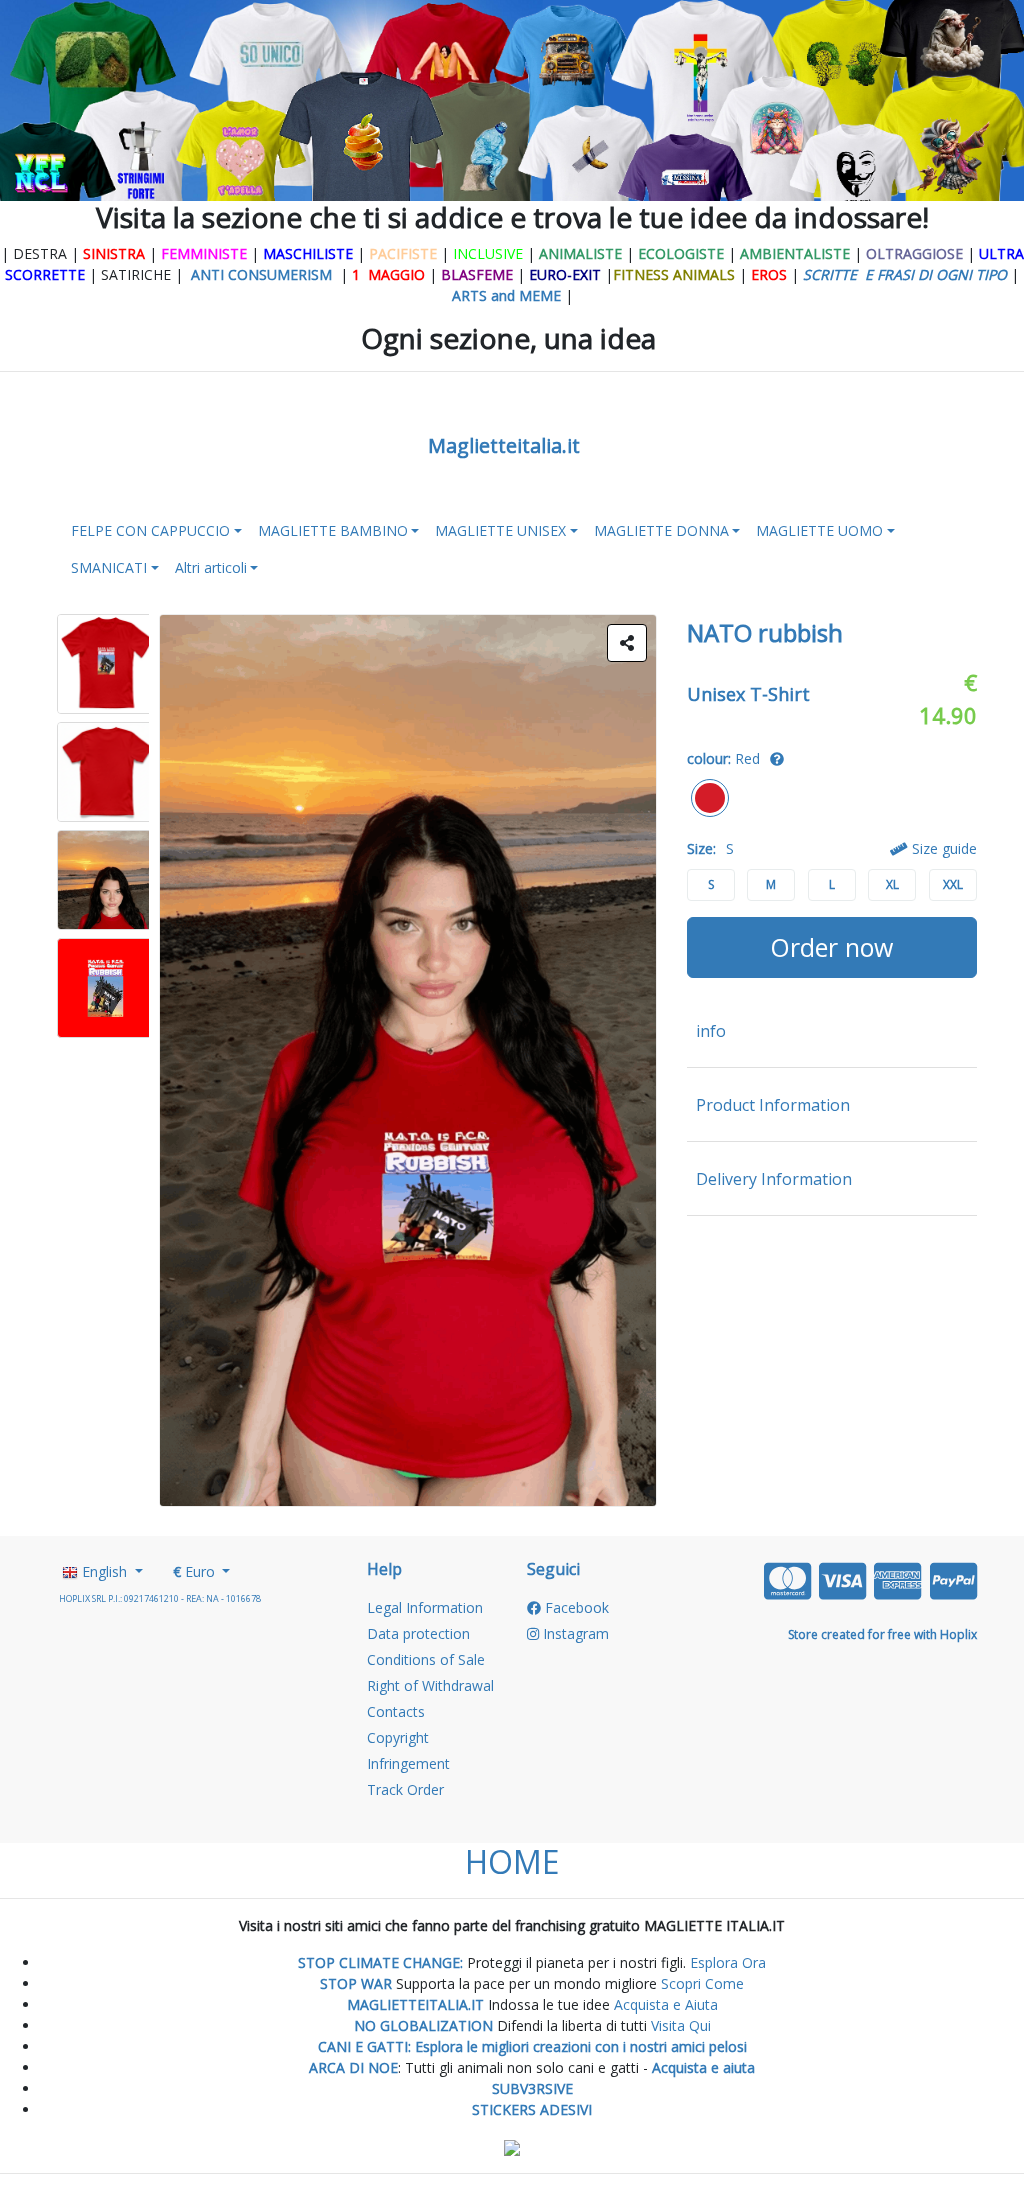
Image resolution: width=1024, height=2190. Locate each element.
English (104, 1571)
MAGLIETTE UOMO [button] (819, 530)
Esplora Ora (726, 1962)
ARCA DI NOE (353, 2067)
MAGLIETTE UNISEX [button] (500, 530)
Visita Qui (681, 2025)
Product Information (773, 1105)
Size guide (942, 848)
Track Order (405, 1789)
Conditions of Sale (426, 1659)
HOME (512, 1861)
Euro (196, 1571)
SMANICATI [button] (109, 567)
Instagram (574, 1633)
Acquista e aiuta (703, 2067)
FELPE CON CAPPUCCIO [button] (150, 530)
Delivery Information (774, 1179)
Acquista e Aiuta (666, 2004)
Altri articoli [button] (211, 567)
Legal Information (425, 1607)
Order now (831, 947)
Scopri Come (702, 1983)
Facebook (575, 1607)
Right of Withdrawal (430, 1685)
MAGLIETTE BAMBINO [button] (333, 530)
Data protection (418, 1633)
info (711, 1031)
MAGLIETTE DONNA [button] (661, 530)
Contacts (396, 1711)
